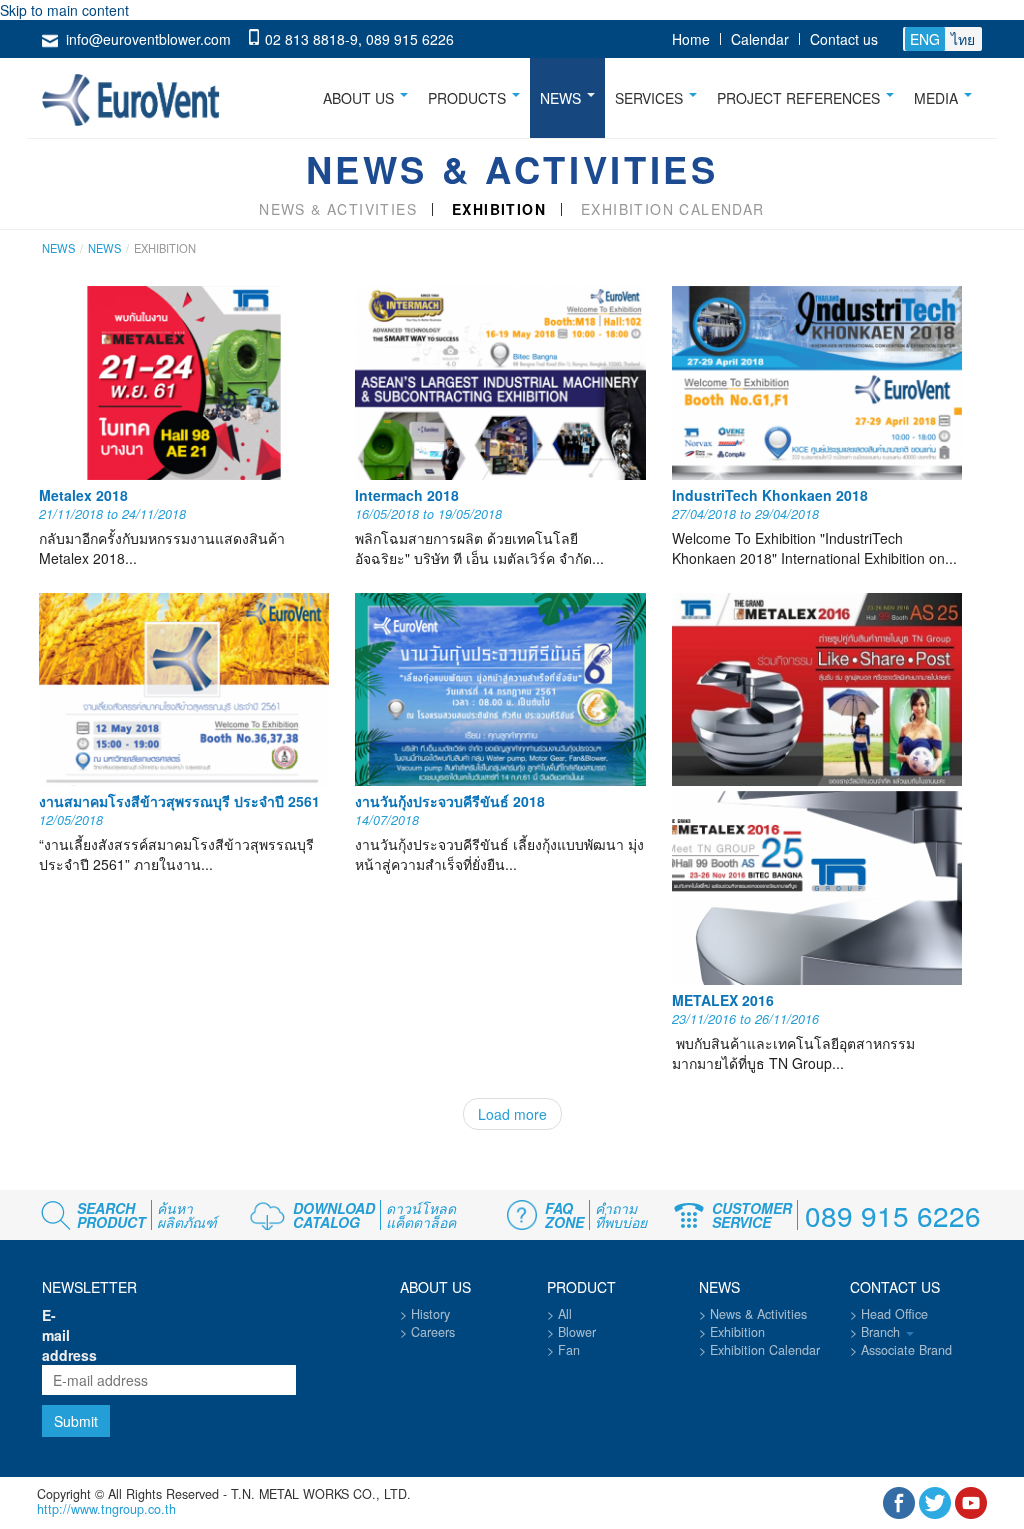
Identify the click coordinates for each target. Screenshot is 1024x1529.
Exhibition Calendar (673, 209)
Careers (433, 1332)
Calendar (760, 39)
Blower (577, 1332)
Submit (76, 1421)
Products (469, 98)
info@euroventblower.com (148, 39)
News (562, 98)
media (938, 98)
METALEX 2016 (723, 1000)
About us (360, 98)
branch (882, 1332)
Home (691, 39)
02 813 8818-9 (311, 39)
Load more (512, 1114)
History (430, 1314)
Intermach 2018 (407, 495)
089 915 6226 (410, 39)
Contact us (844, 39)
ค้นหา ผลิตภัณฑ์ (187, 1215)
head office (894, 1314)
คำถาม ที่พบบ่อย (621, 1215)
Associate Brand (906, 1350)
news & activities (338, 209)
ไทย (963, 39)
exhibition (499, 209)
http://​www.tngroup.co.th (106, 1509)
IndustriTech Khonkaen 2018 (770, 495)
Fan (569, 1350)
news (104, 248)
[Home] (138, 96)
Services (651, 98)
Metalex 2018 (83, 495)
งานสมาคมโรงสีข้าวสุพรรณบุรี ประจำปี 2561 (179, 801)
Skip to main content (64, 10)
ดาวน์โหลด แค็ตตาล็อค (421, 1215)
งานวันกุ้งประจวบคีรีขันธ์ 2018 (450, 801)
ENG (925, 39)
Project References (800, 98)
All (565, 1314)
